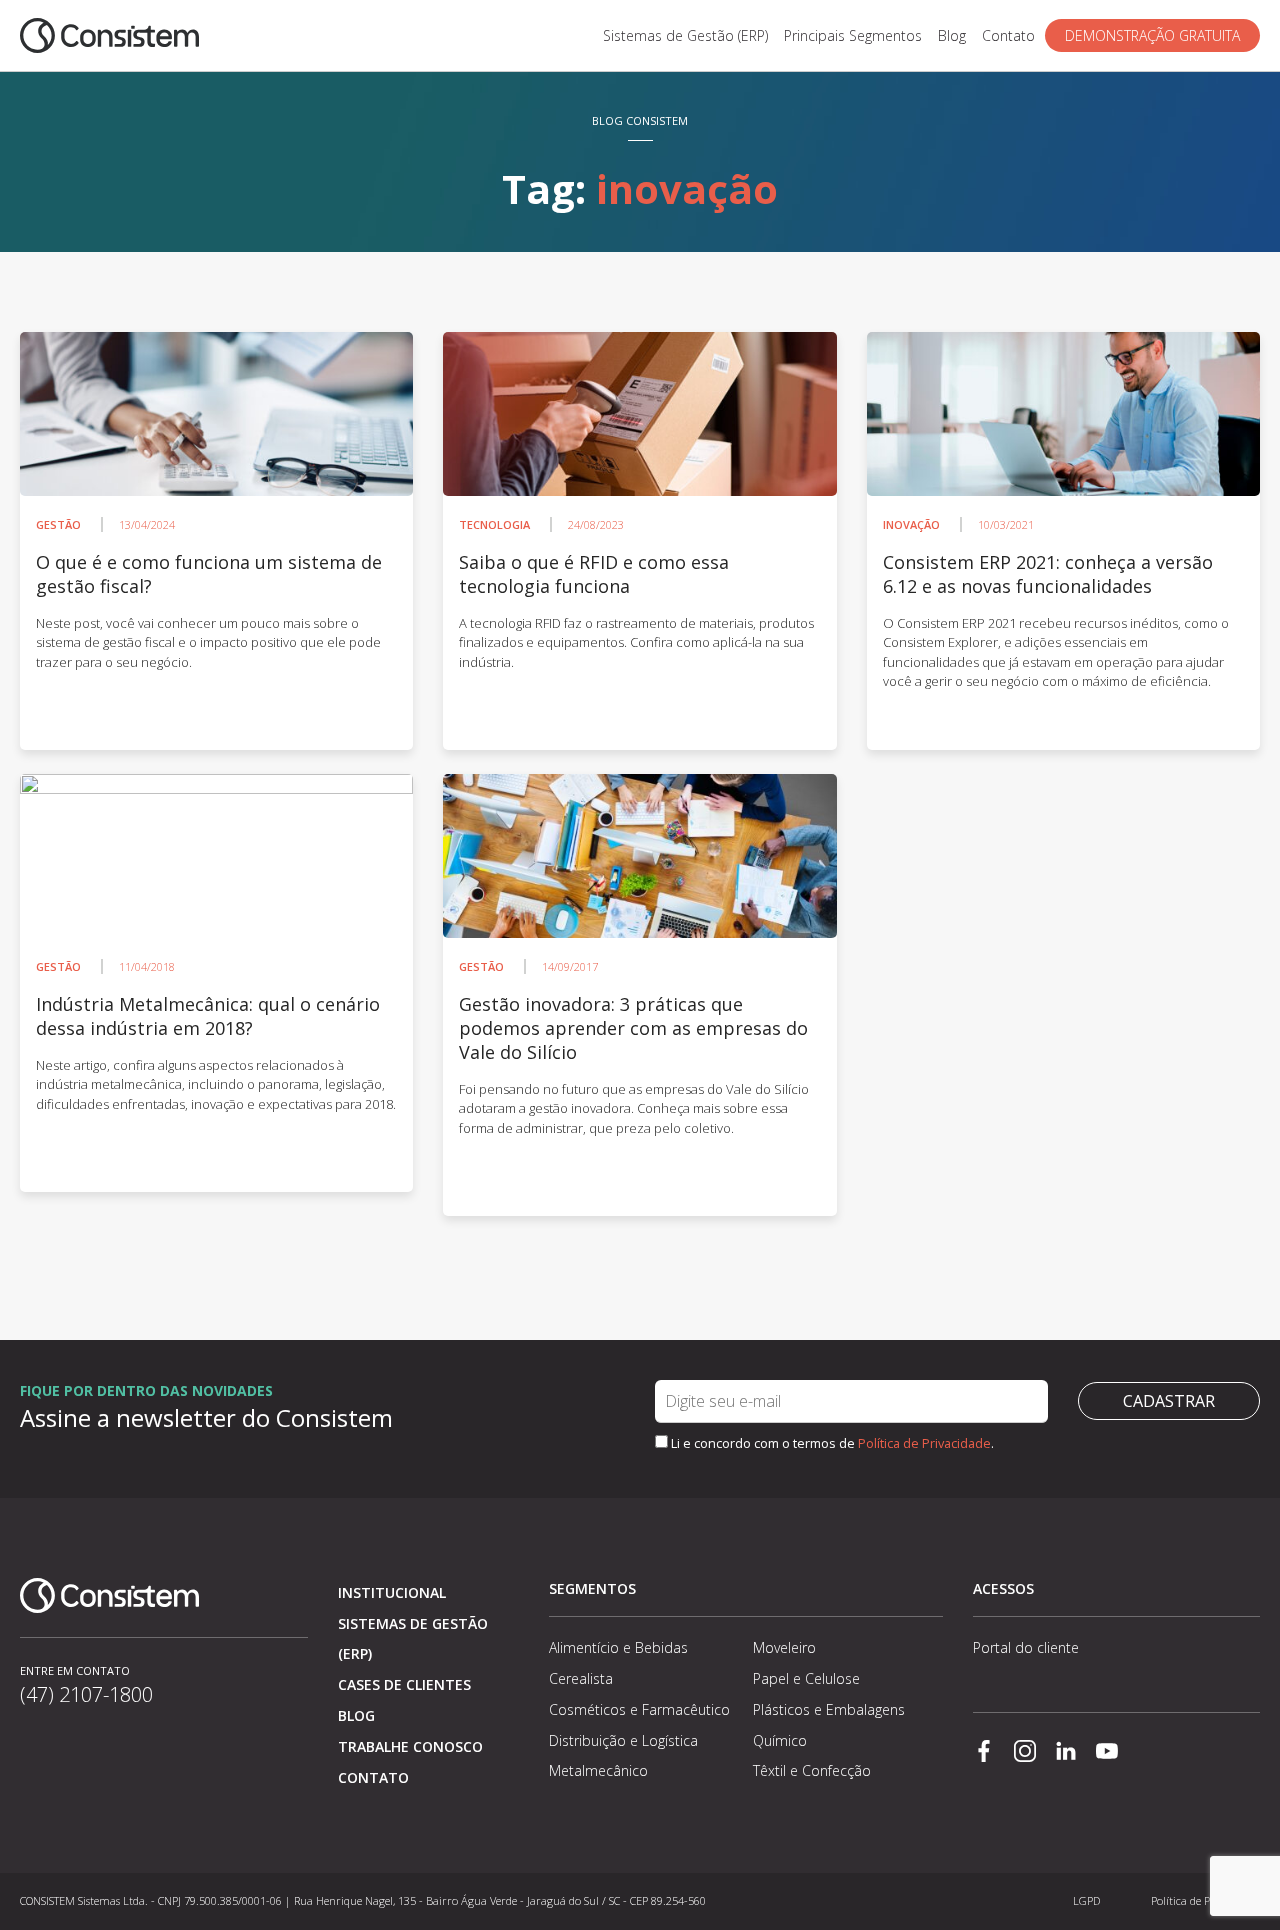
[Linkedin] (1066, 1753)
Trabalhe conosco (410, 1746)
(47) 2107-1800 (86, 1694)
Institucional (392, 1592)
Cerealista (581, 1678)
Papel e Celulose (806, 1678)
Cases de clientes (404, 1684)
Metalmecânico (598, 1770)
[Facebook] (984, 1753)
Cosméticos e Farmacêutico (639, 1709)
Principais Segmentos (853, 35)
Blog (952, 35)
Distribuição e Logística (623, 1740)
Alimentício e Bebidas (618, 1647)
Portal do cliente (1026, 1647)
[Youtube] (1107, 1753)
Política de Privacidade (924, 1443)
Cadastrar (1169, 1401)
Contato (1008, 35)
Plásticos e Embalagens (829, 1709)
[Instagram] (1025, 1753)
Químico (780, 1740)
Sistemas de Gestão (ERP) (685, 35)
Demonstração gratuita (1152, 35)
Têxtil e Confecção (812, 1770)
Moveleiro (784, 1647)
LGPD (1086, 1900)
